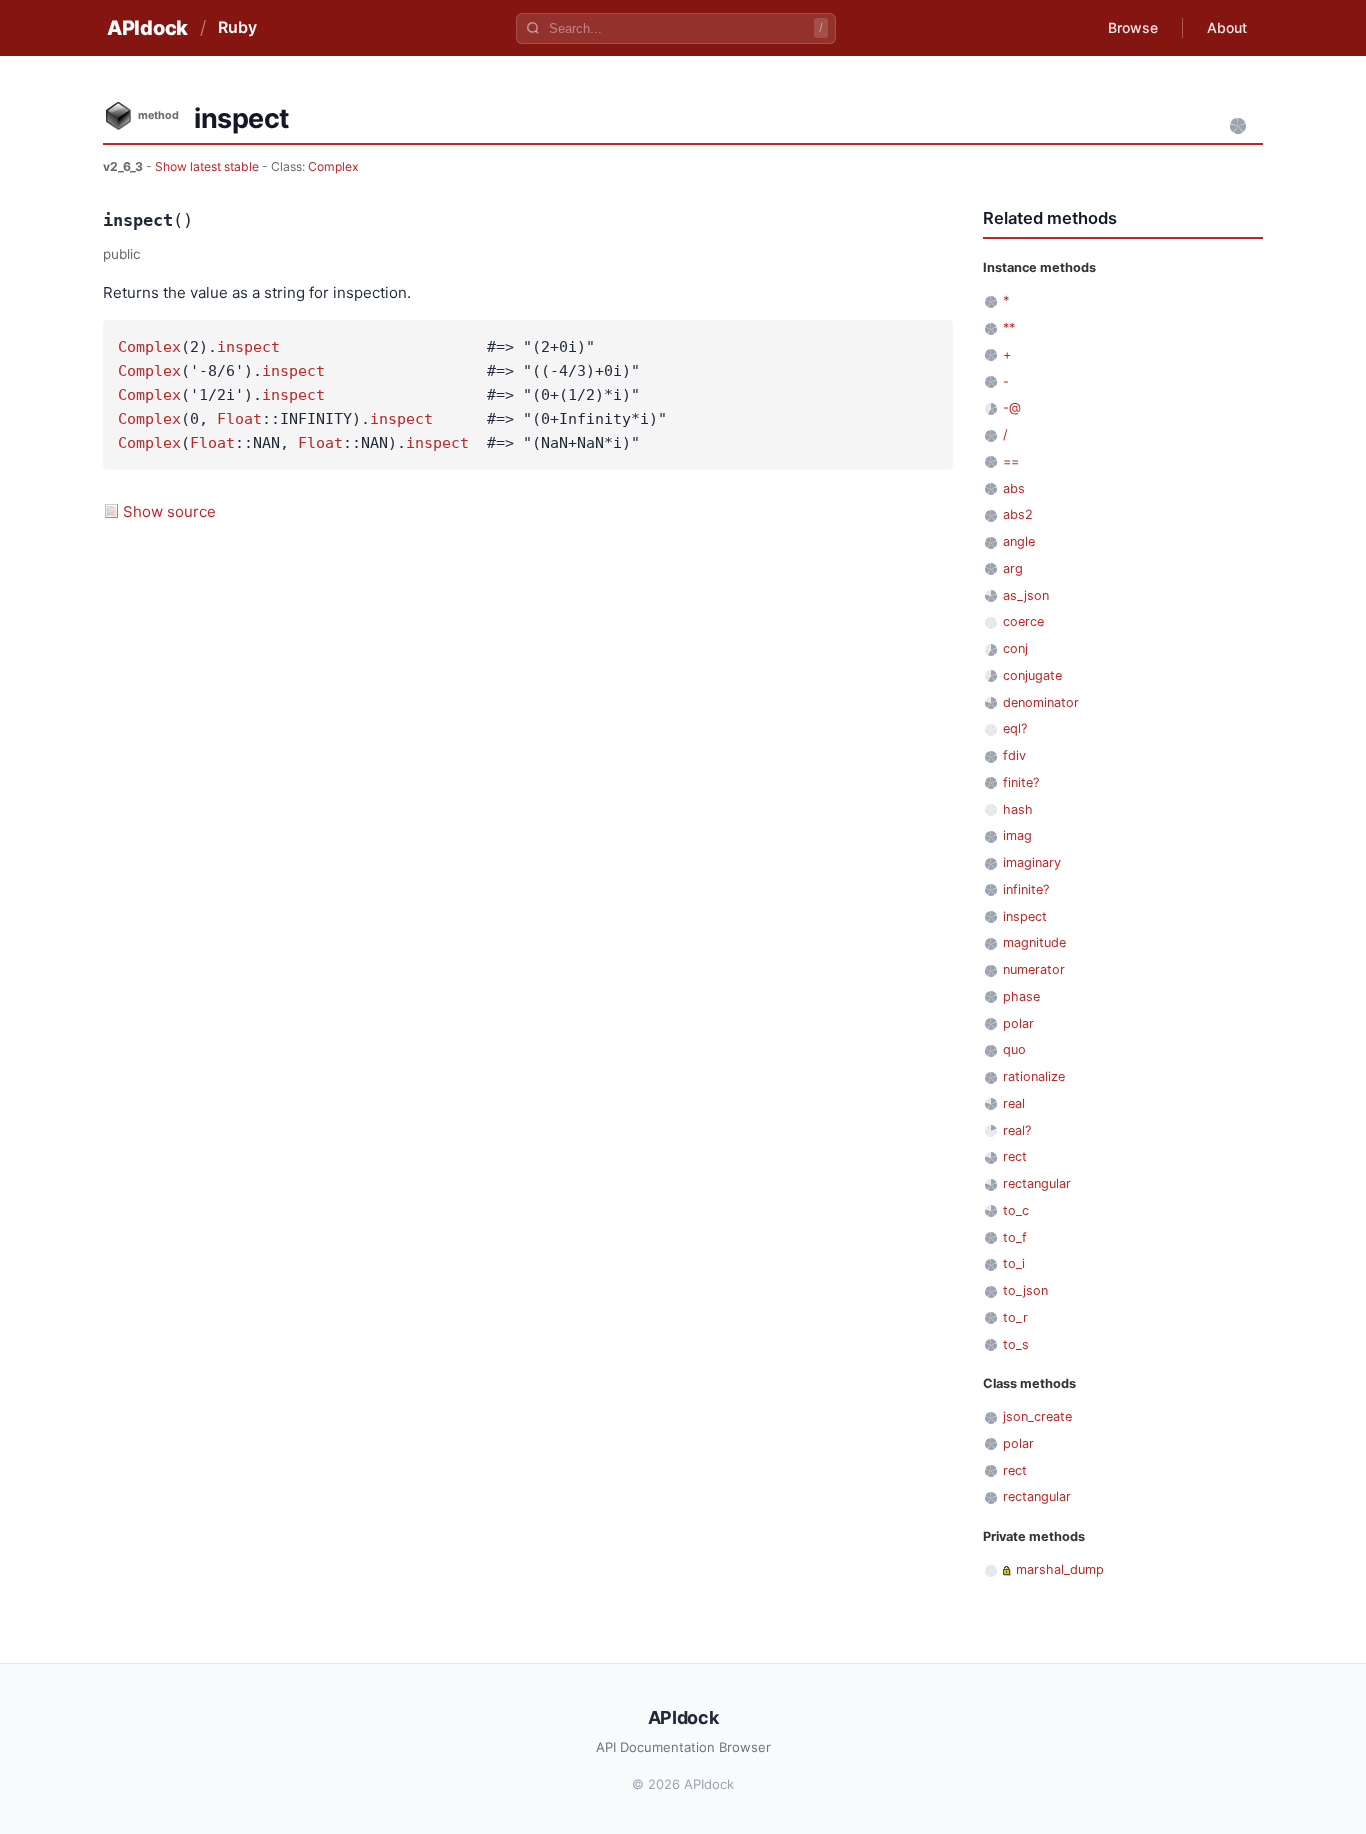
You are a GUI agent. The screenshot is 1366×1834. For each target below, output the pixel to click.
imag (1017, 835)
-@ (1012, 407)
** (1009, 327)
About (1227, 27)
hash (1018, 809)
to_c (1016, 1210)
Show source (169, 511)
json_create (1037, 1416)
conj (1015, 648)
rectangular (1037, 1183)
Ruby (237, 27)
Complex (333, 166)
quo (1014, 1049)
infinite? (1026, 889)
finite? (1021, 782)
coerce (1023, 621)
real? (1017, 1130)
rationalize (1034, 1076)
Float (239, 419)
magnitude (1034, 942)
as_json (1026, 595)
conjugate (1032, 675)
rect (1015, 1156)
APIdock (147, 28)
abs (1014, 488)
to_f (1015, 1237)
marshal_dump (1060, 1569)
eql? (1015, 728)
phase (1021, 996)
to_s (1016, 1344)
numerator (1034, 969)
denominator (1041, 702)
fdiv (1014, 755)
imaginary (1032, 862)
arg (1013, 568)
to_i (1014, 1263)
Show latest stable (208, 166)
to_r (1015, 1317)
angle (1019, 541)
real (1014, 1103)
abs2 (1018, 514)
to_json (1025, 1290)
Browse (1133, 27)
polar (1018, 1023)
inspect (248, 347)
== (1011, 461)
